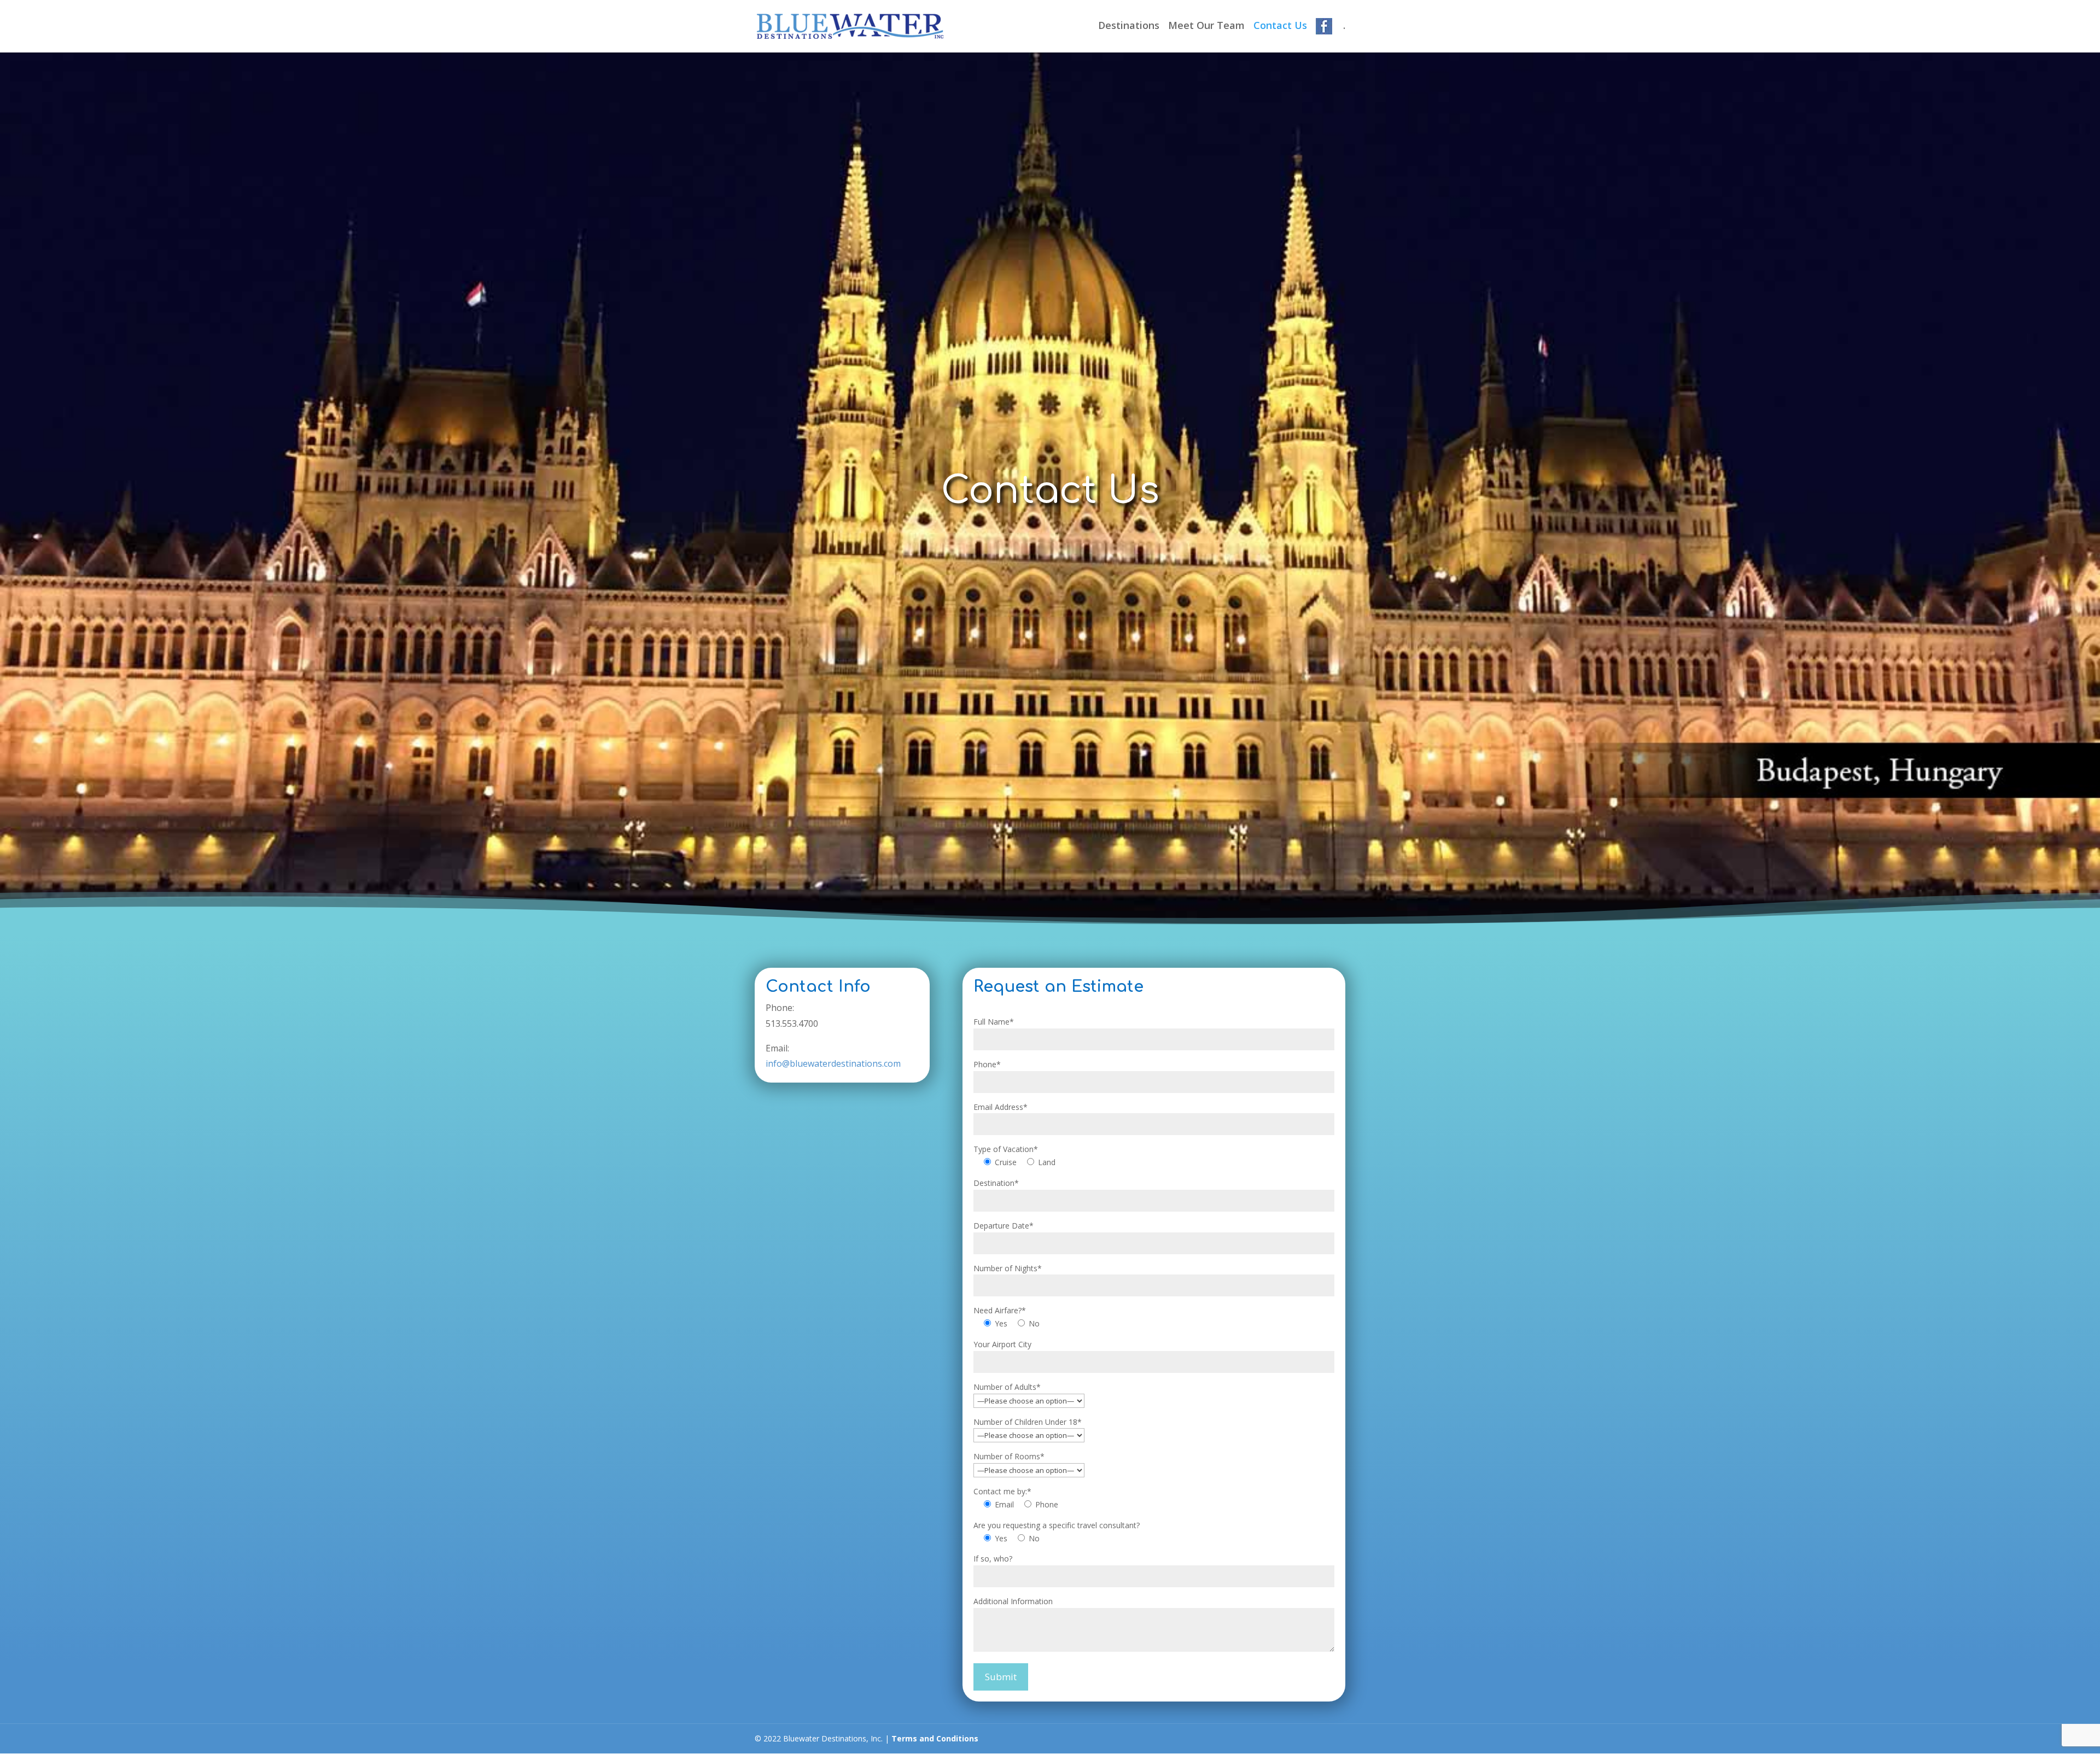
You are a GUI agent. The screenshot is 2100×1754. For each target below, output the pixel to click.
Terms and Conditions (935, 1738)
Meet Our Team (1206, 27)
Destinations (1129, 27)
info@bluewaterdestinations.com (833, 1063)
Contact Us (1280, 27)
